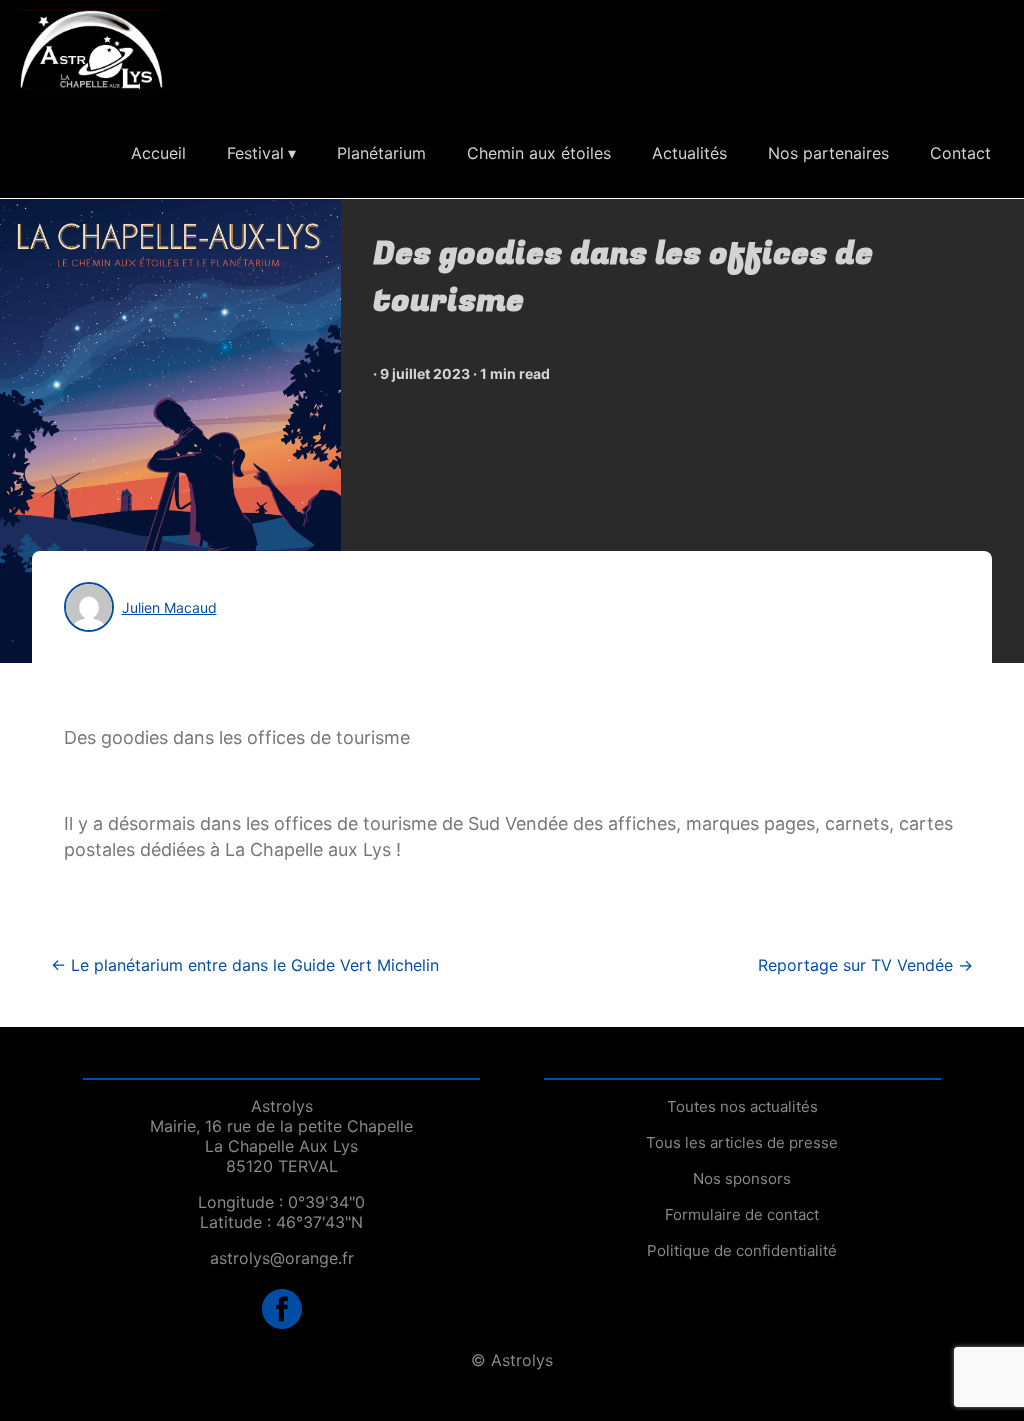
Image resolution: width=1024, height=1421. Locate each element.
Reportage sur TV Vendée (865, 965)
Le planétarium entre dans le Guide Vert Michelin (245, 965)
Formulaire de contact (742, 1214)
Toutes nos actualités (742, 1106)
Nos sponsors (742, 1178)
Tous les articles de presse (742, 1142)
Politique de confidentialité (742, 1250)
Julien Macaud (169, 607)
